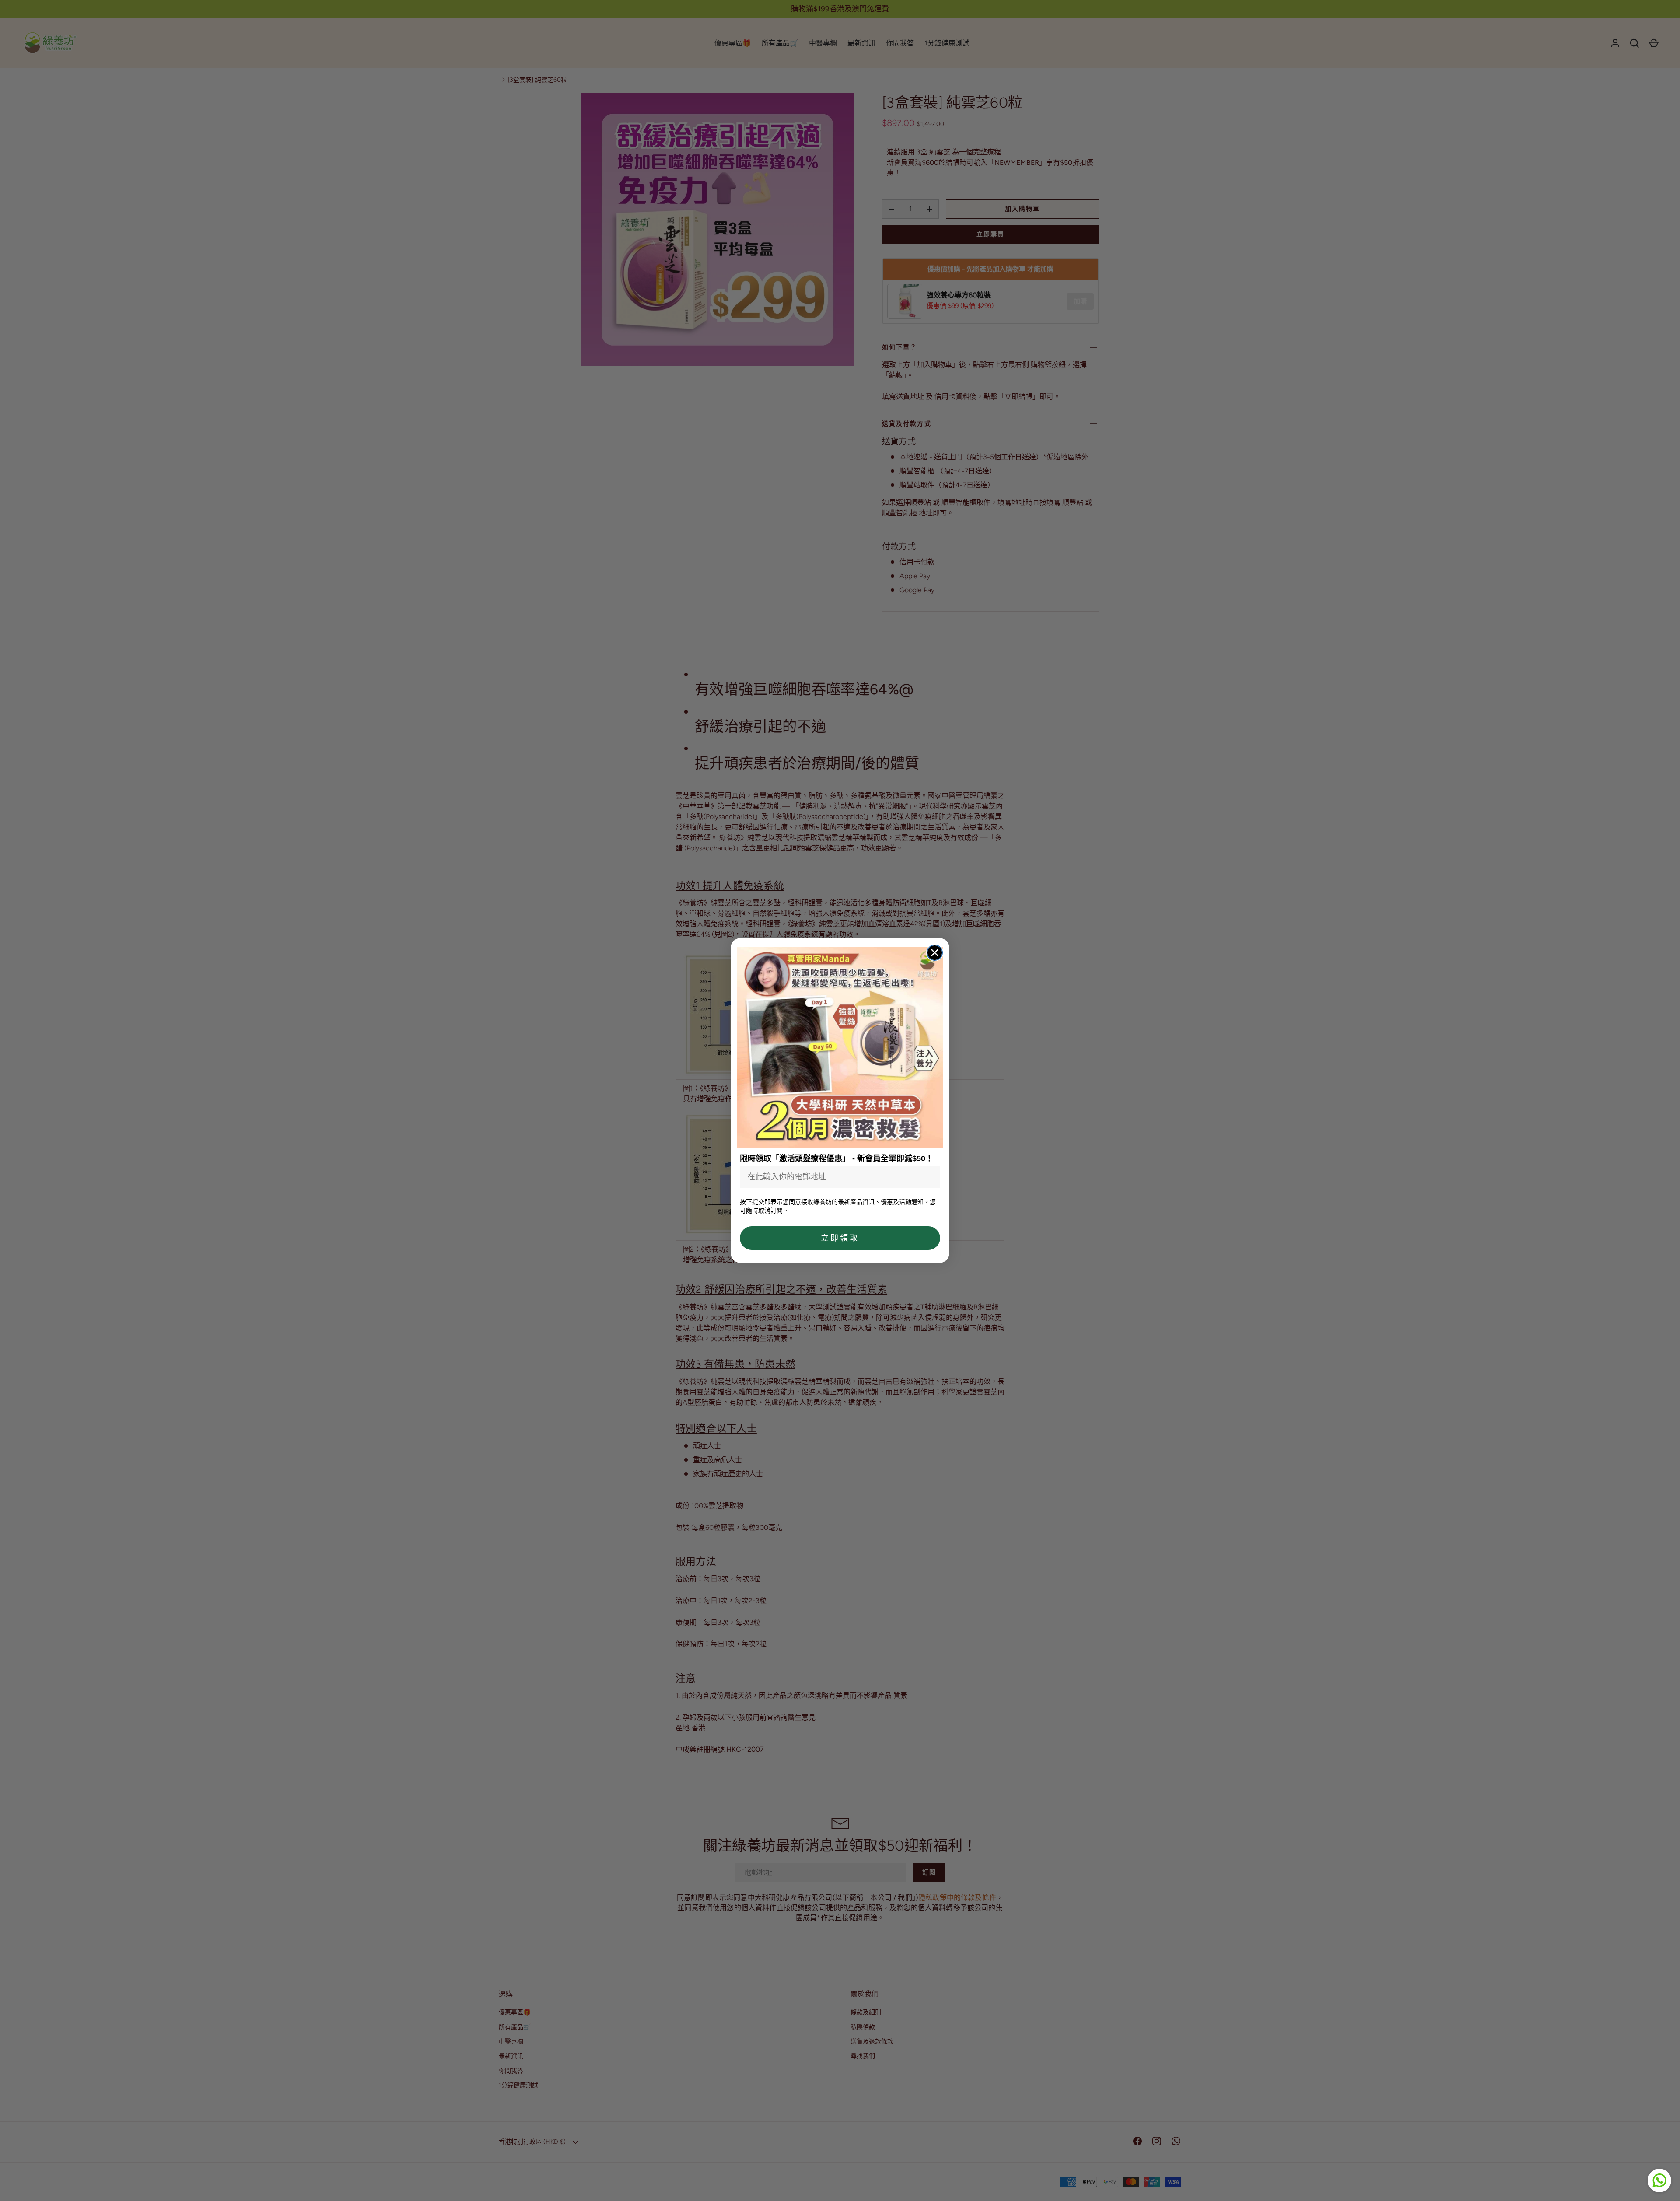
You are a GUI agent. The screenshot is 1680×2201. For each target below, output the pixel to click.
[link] (840, 1047)
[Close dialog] (935, 953)
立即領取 (840, 1238)
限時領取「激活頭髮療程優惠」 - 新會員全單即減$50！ (836, 1158)
